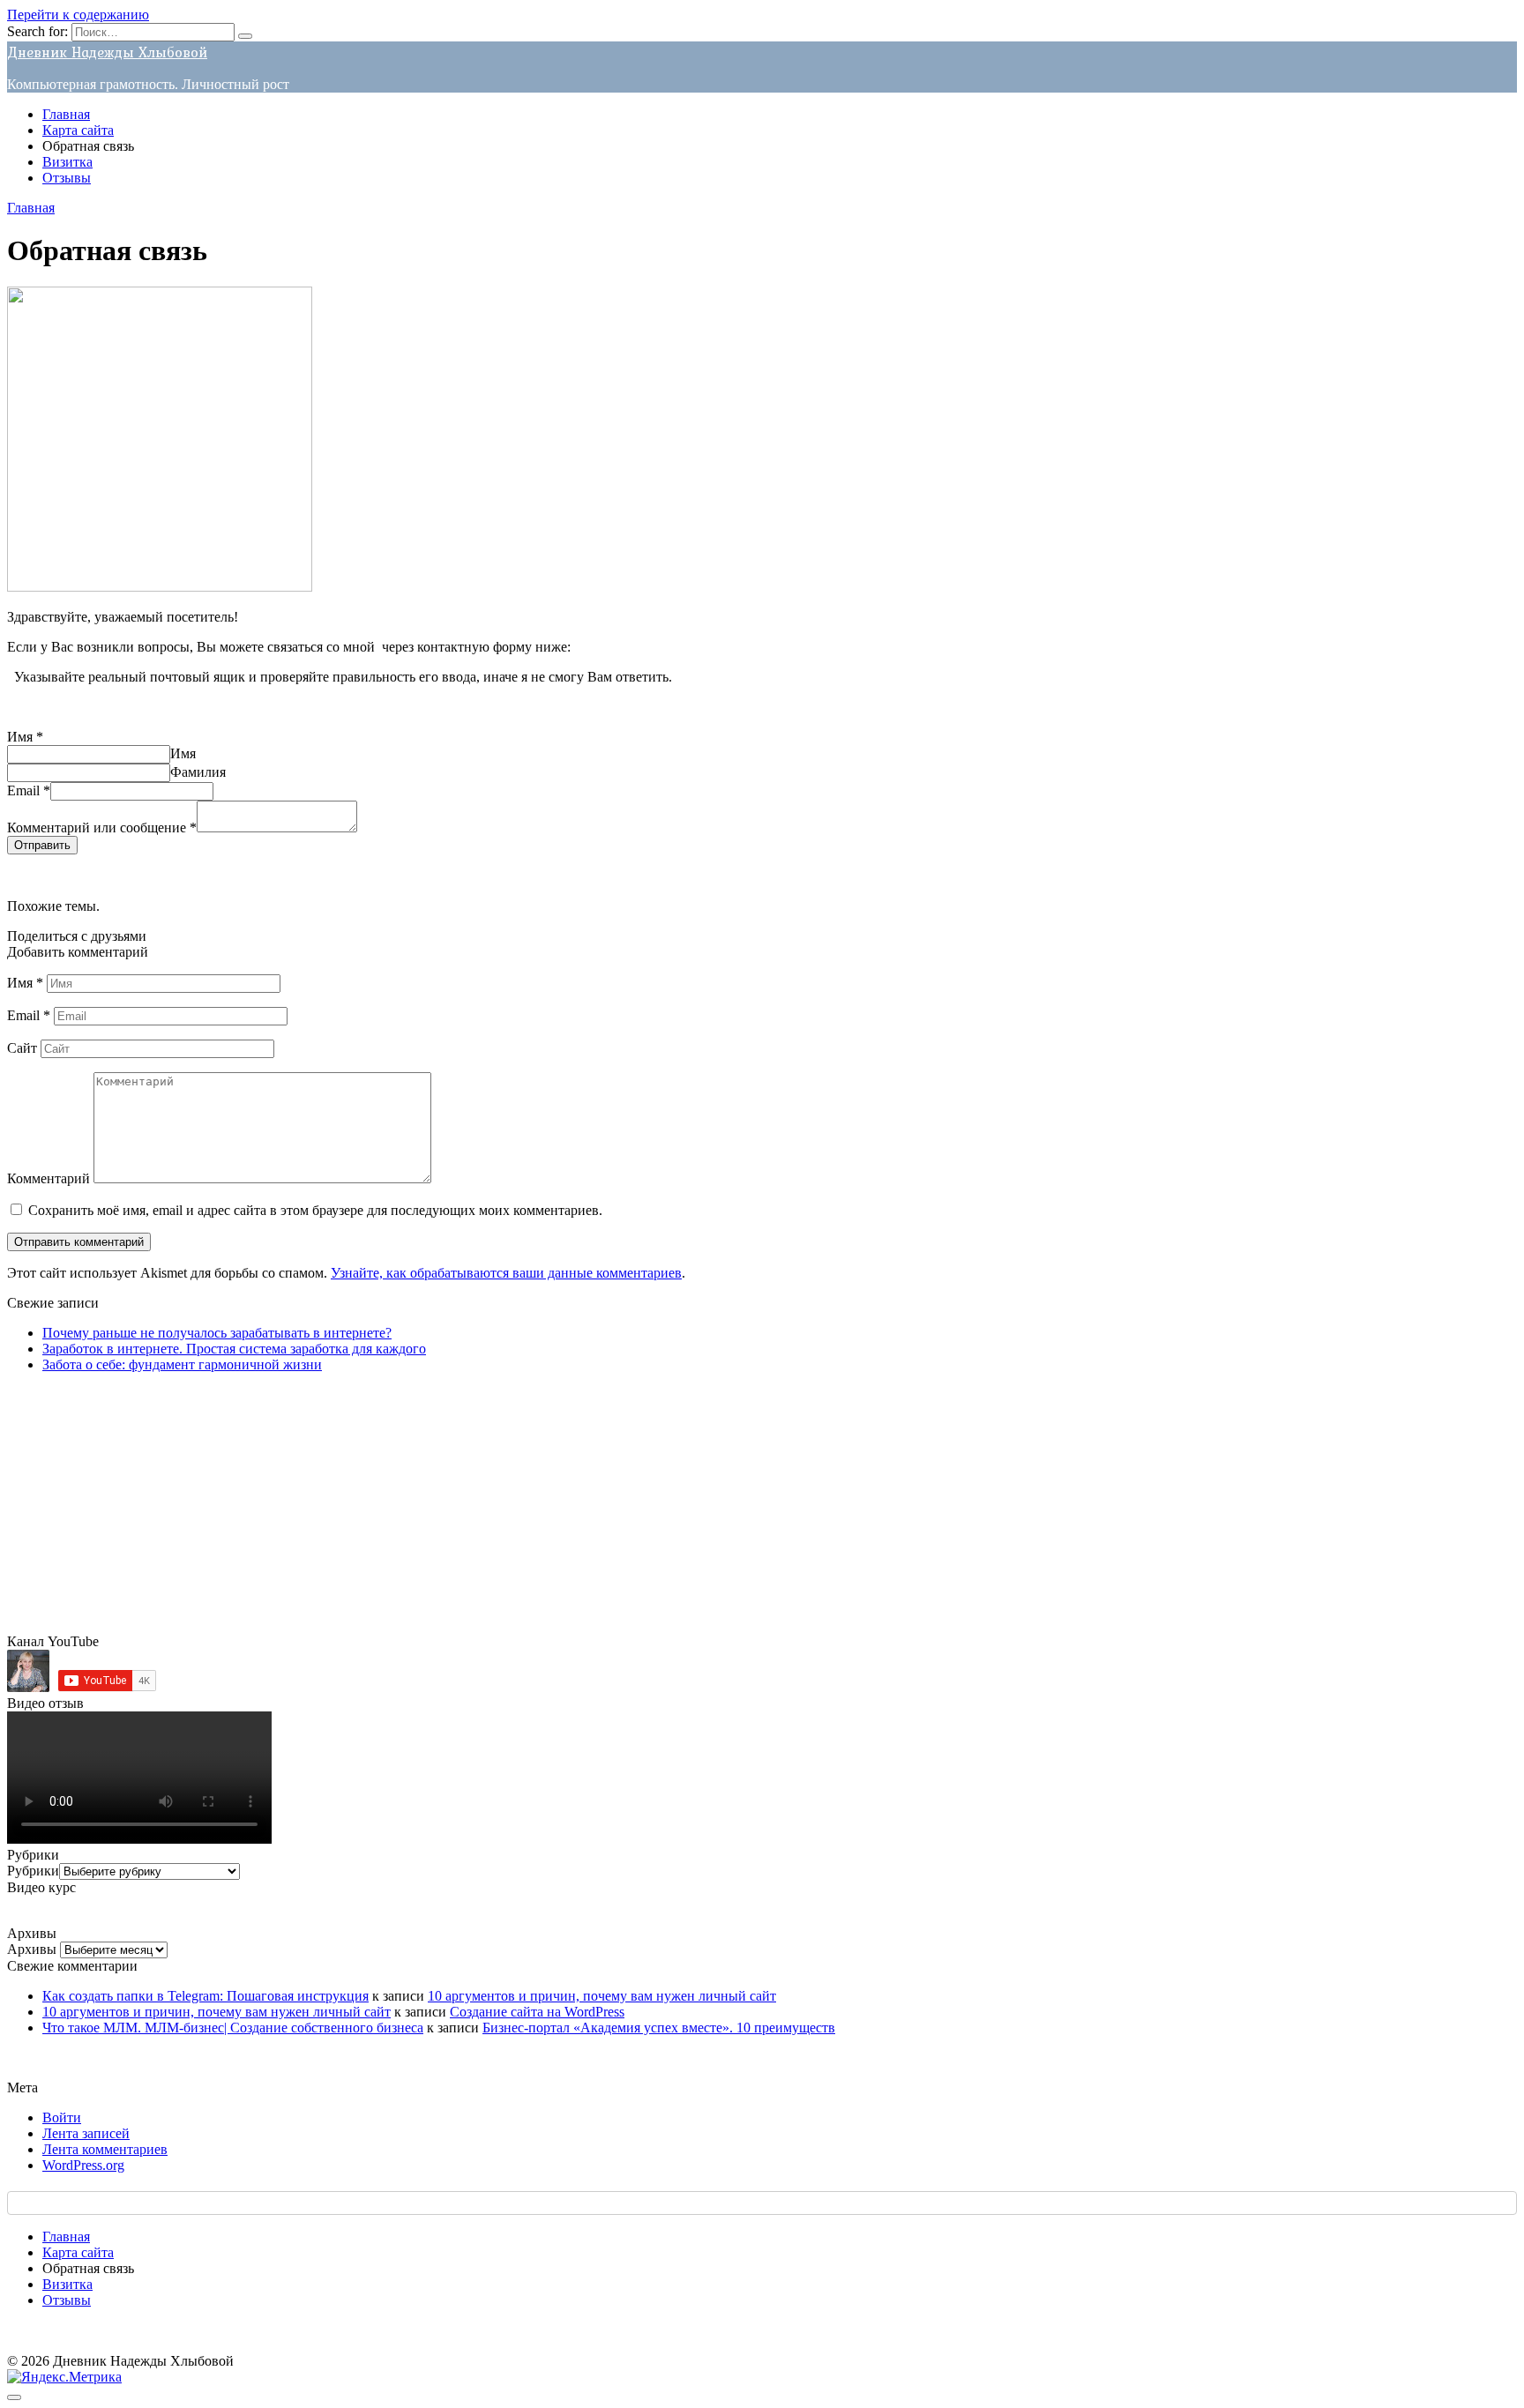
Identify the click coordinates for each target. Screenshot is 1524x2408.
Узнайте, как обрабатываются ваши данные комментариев (506, 1273)
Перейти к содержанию (78, 15)
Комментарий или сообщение (102, 828)
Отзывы (67, 178)
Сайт (22, 1048)
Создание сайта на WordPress (537, 2012)
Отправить (42, 845)
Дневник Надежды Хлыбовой (107, 52)
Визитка (67, 162)
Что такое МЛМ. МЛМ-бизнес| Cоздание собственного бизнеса (233, 2028)
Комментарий (49, 1178)
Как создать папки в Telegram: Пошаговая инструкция (205, 1996)
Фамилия (198, 772)
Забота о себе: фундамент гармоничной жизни (182, 1364)
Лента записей (86, 2133)
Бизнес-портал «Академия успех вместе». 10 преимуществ (659, 2028)
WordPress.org (83, 2165)
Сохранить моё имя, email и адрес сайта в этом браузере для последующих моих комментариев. (315, 1210)
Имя (25, 737)
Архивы (32, 1949)
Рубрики (33, 1871)
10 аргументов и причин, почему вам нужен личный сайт (602, 1996)
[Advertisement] (536, 1510)
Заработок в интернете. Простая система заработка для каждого (234, 1349)
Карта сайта (78, 130)
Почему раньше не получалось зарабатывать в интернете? (217, 1333)
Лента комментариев (105, 2149)
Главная (66, 114)
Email (29, 790)
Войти (62, 2117)
